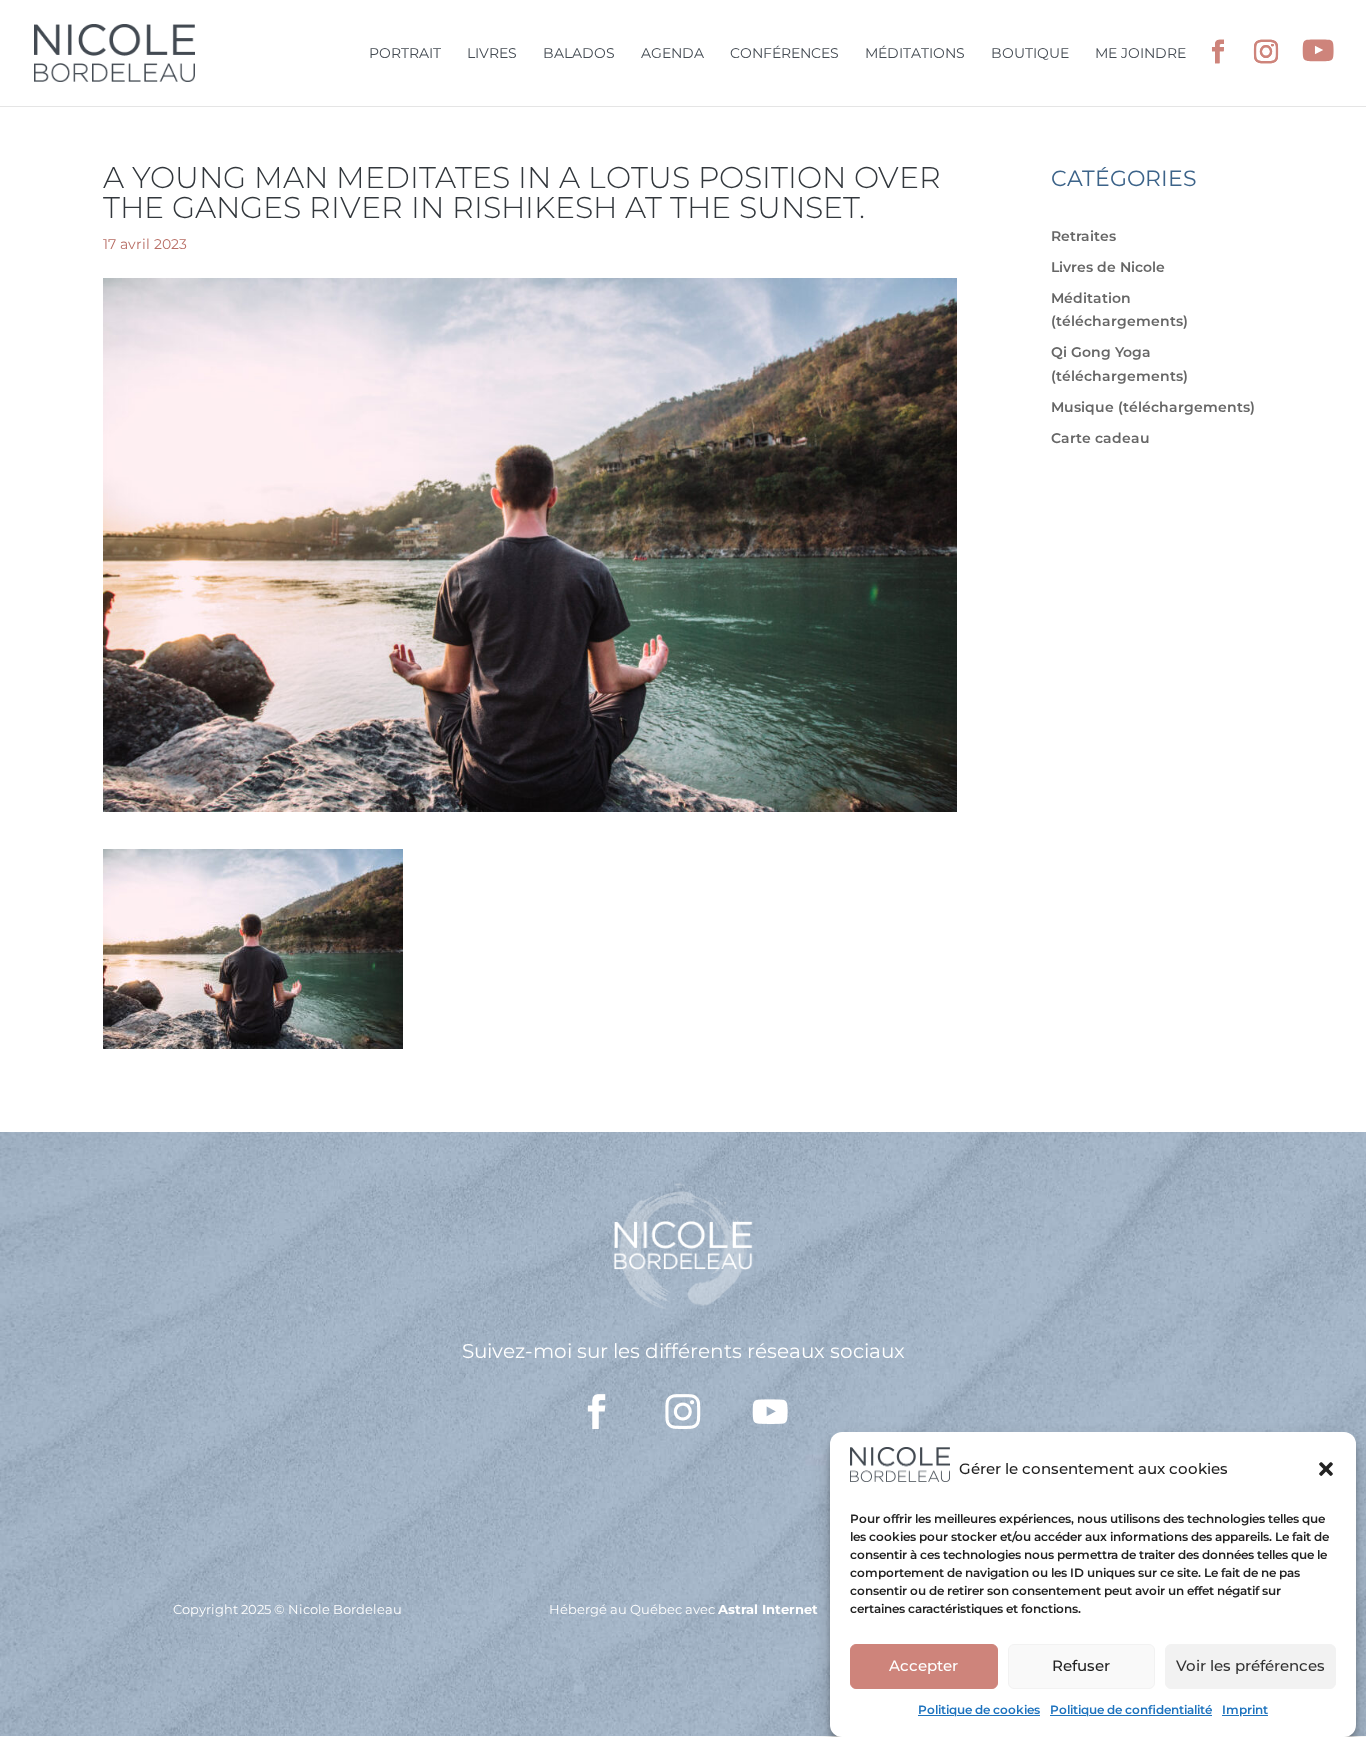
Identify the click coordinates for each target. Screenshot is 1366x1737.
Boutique (1030, 54)
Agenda (672, 54)
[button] (1326, 1469)
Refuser (1081, 1665)
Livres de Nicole (1108, 267)
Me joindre (1140, 54)
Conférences (784, 54)
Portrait (405, 54)
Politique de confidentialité (1131, 1709)
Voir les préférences (1250, 1665)
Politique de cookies (979, 1709)
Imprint (1245, 1709)
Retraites (1083, 236)
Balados (579, 54)
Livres (492, 54)
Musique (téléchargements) (1153, 407)
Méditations (915, 54)
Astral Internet (768, 1609)
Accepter (923, 1665)
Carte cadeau (1100, 438)
